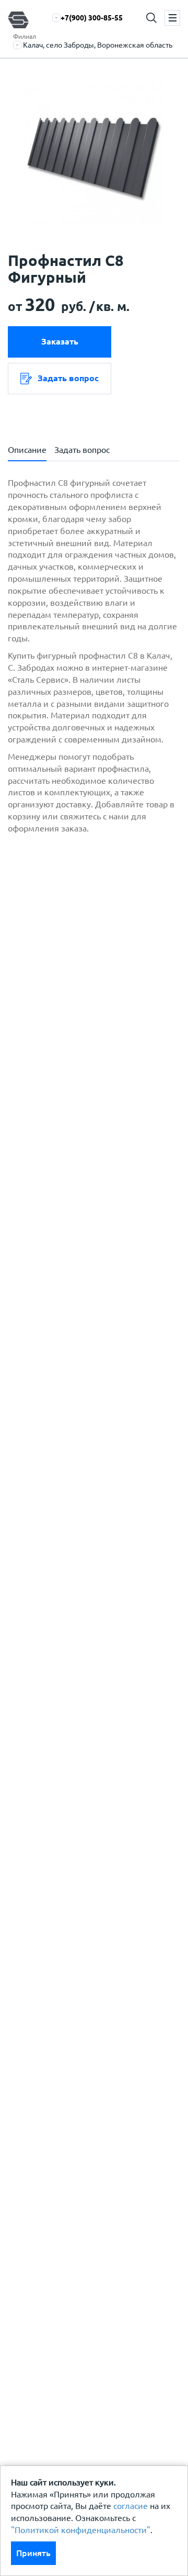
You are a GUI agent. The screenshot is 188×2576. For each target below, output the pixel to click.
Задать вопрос (68, 378)
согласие (131, 2506)
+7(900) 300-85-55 (92, 18)
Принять (33, 2553)
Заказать (60, 341)
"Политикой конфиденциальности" (81, 2530)
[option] (94, 153)
